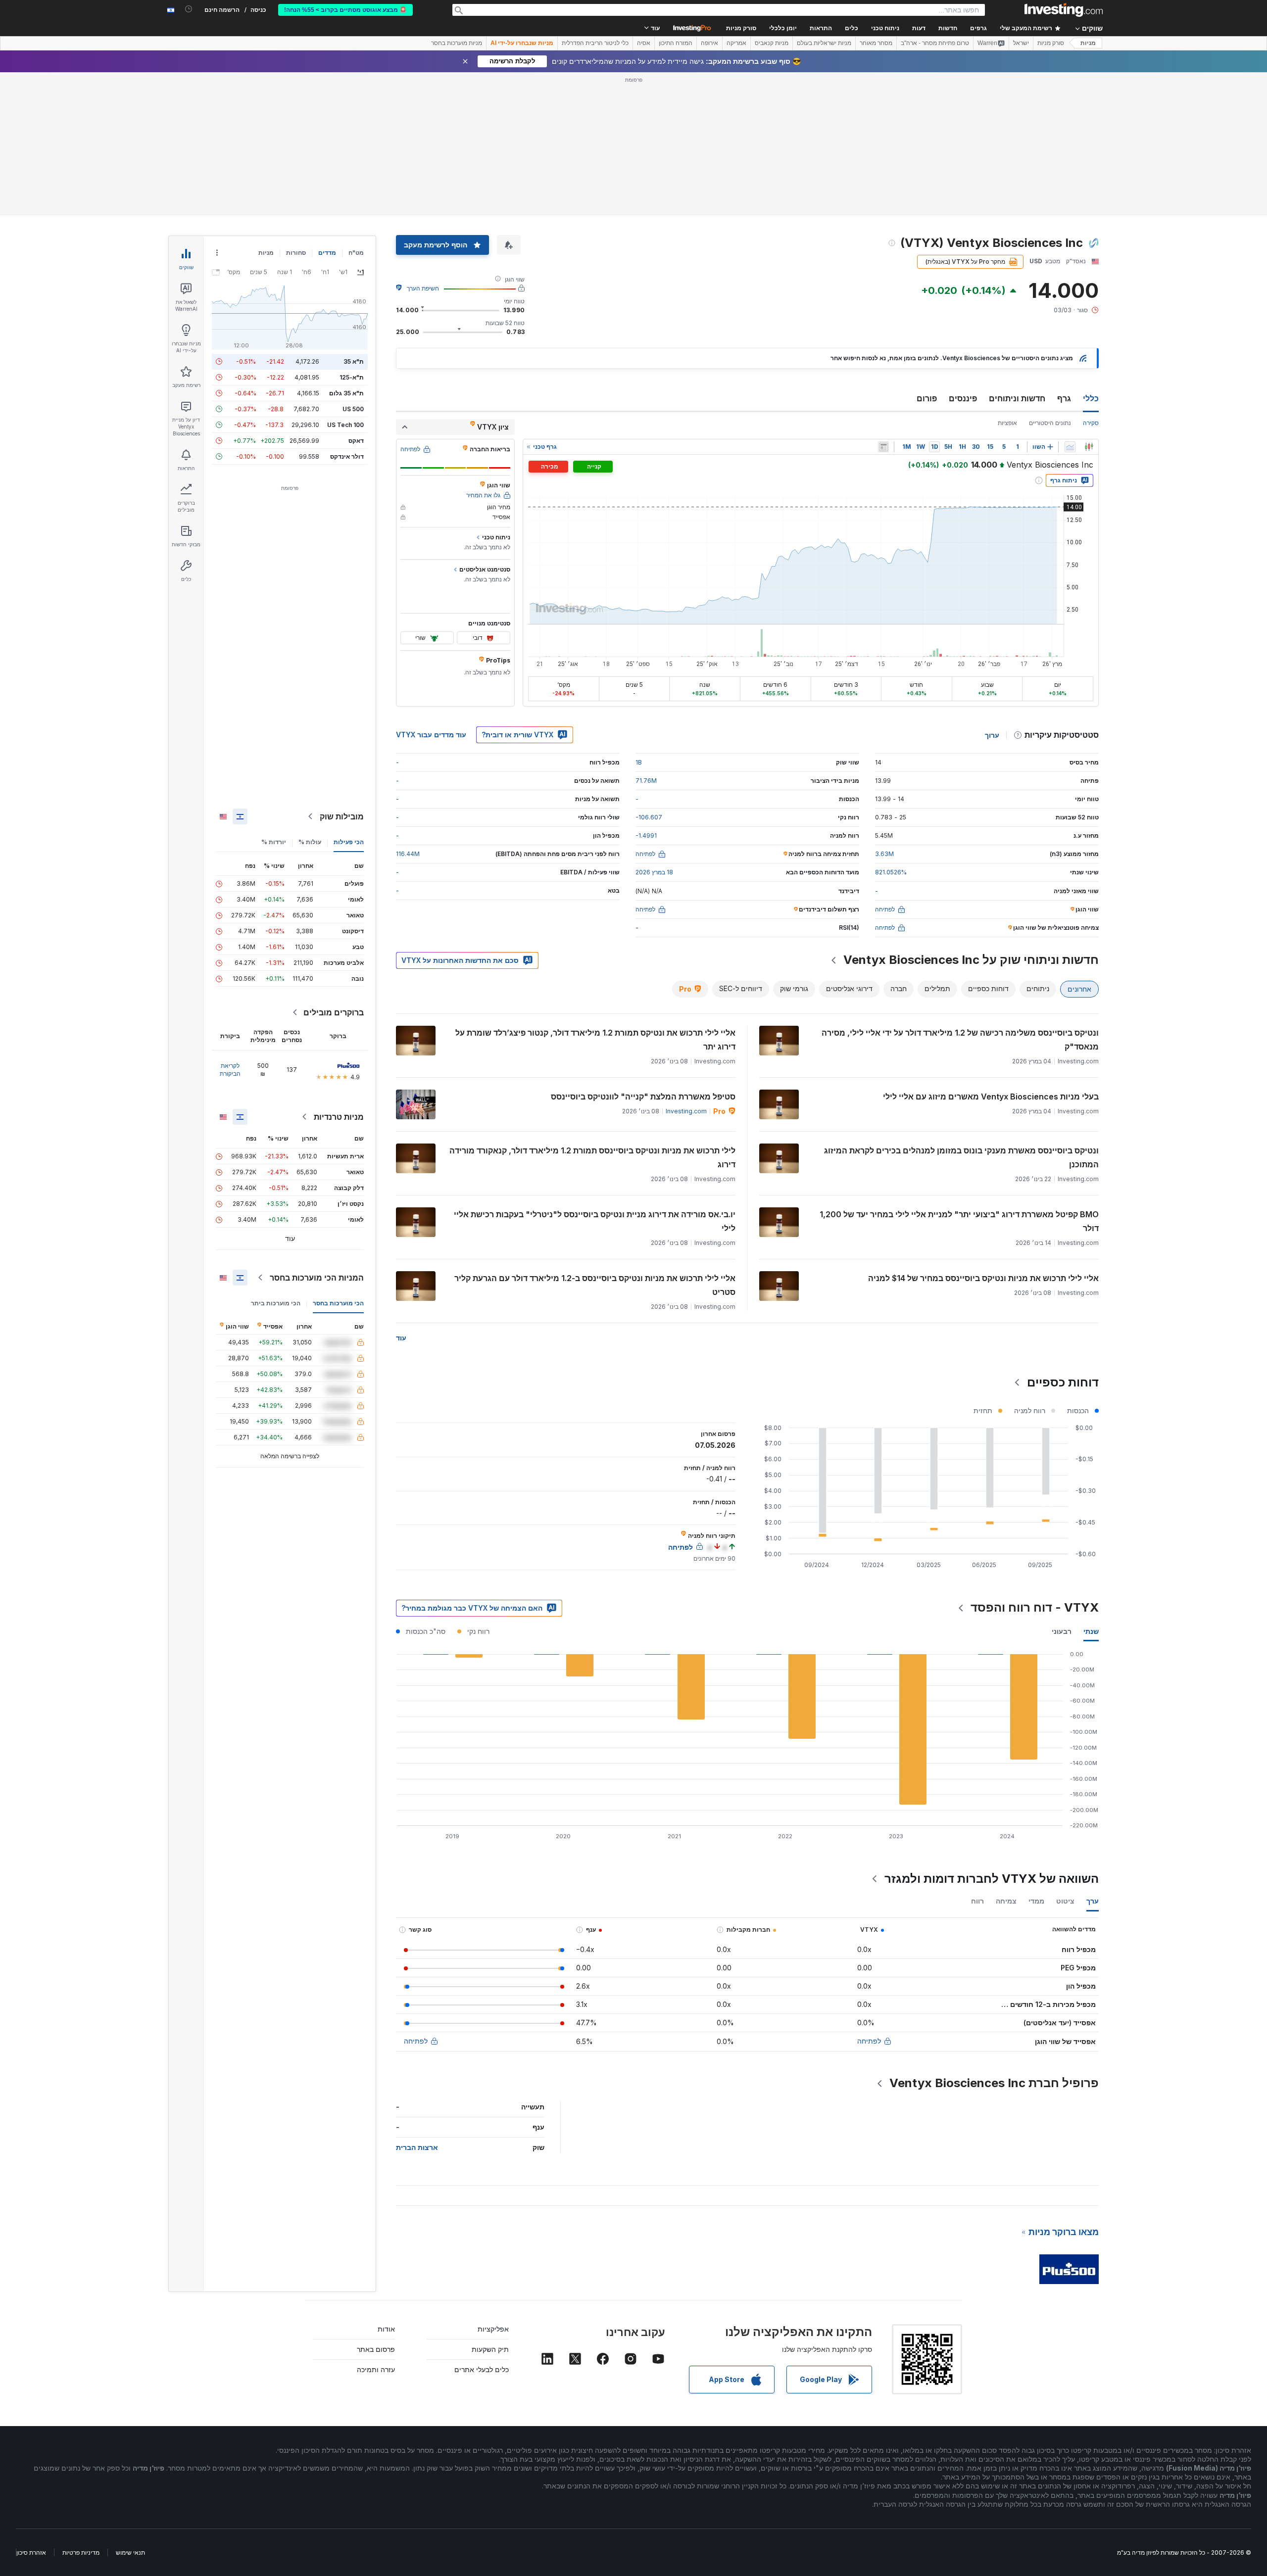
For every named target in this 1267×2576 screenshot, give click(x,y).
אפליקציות (493, 2329)
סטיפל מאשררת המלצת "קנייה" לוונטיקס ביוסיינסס (643, 1097)
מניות (1088, 43)
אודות (386, 2329)
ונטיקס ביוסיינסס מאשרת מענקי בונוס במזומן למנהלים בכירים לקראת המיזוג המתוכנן (961, 1157)
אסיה (644, 43)
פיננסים (963, 398)
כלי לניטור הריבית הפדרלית (595, 43)
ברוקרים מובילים (334, 1012)
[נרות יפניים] (1089, 447)
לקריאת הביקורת (230, 1070)
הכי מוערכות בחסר (338, 1303)
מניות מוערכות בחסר (457, 43)
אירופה (709, 43)
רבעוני (1062, 1631)
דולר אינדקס (347, 456)
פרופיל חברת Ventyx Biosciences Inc (994, 2083)
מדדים (327, 253)
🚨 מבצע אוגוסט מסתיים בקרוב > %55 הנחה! (345, 10)
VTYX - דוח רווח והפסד (1035, 1607)
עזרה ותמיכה (376, 2369)
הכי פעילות (349, 842)
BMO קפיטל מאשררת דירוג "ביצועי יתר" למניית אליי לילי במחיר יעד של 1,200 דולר (959, 1221)
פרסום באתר (376, 2349)
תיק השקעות (490, 2349)
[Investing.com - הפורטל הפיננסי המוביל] (1064, 10)
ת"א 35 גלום (346, 393)
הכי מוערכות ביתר (276, 1303)
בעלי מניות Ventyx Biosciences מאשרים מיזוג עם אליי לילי (991, 1097)
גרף (1064, 398)
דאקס (356, 441)
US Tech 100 (345, 425)
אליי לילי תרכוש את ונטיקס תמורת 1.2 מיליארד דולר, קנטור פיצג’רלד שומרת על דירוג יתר (595, 1040)
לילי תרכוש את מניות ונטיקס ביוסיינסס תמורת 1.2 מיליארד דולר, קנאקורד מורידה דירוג (592, 1157)
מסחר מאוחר (876, 43)
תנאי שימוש (130, 2552)
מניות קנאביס (772, 43)
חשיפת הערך (423, 288)
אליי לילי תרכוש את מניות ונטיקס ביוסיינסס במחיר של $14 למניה (983, 1278)
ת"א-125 (352, 377)
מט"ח (356, 253)
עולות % (310, 842)
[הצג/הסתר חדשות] (883, 447)
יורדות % (274, 842)
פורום (927, 398)
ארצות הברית (417, 2147)
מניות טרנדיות (339, 1117)
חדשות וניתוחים (1017, 398)
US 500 (353, 409)
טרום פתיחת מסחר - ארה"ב (935, 43)
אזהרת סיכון (31, 2552)
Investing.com (686, 1111)
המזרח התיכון (676, 43)
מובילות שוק (342, 816)
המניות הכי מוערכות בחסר (317, 1278)
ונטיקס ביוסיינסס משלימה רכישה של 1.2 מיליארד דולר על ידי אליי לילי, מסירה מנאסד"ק (960, 1040)
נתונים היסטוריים (1050, 423)
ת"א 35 (354, 361)
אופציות (1007, 423)
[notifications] (189, 9)
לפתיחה (869, 2041)
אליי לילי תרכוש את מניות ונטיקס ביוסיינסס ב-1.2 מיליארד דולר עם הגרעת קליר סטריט (595, 1285)
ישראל (1021, 43)
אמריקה (736, 43)
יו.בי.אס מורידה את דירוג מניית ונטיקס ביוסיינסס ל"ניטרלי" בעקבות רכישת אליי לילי (595, 1221)
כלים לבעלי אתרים (482, 2369)
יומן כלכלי (783, 28)
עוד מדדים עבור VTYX (431, 735)
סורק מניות (741, 28)
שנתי (1091, 1631)
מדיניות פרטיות (81, 2552)
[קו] (1070, 447)
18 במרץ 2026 (654, 872)
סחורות (296, 253)
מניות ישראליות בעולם (824, 43)
